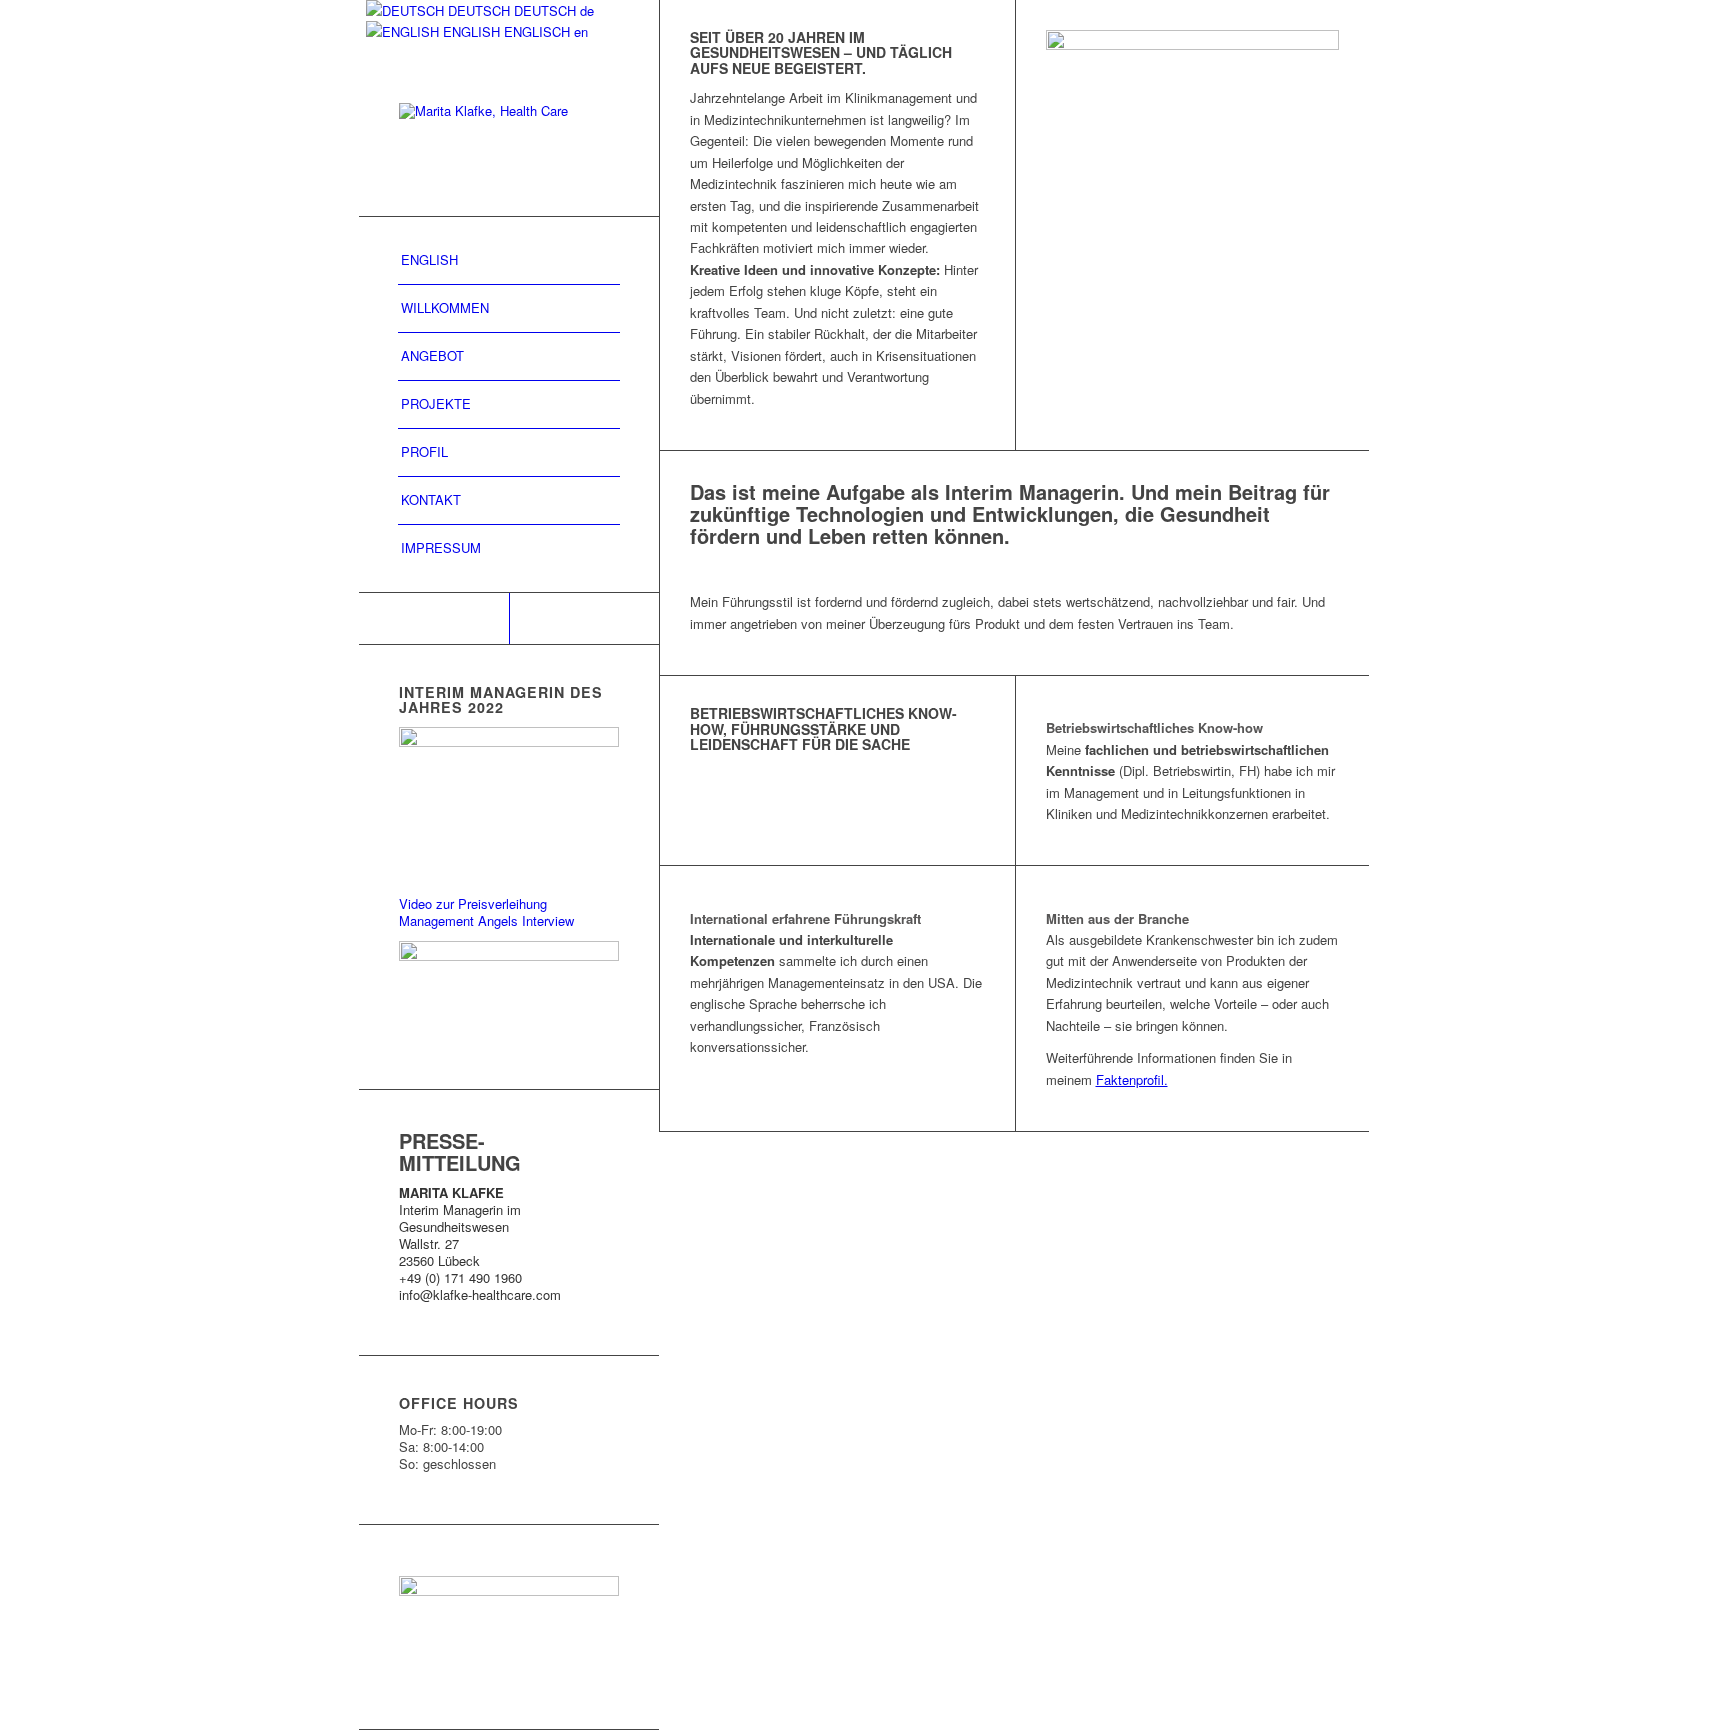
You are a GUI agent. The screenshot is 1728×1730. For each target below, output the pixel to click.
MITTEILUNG (460, 1162)
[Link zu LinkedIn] (434, 618)
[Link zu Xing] (584, 618)
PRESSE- (442, 1140)
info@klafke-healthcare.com (480, 1294)
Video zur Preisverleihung (473, 903)
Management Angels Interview (486, 920)
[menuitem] (509, 261)
